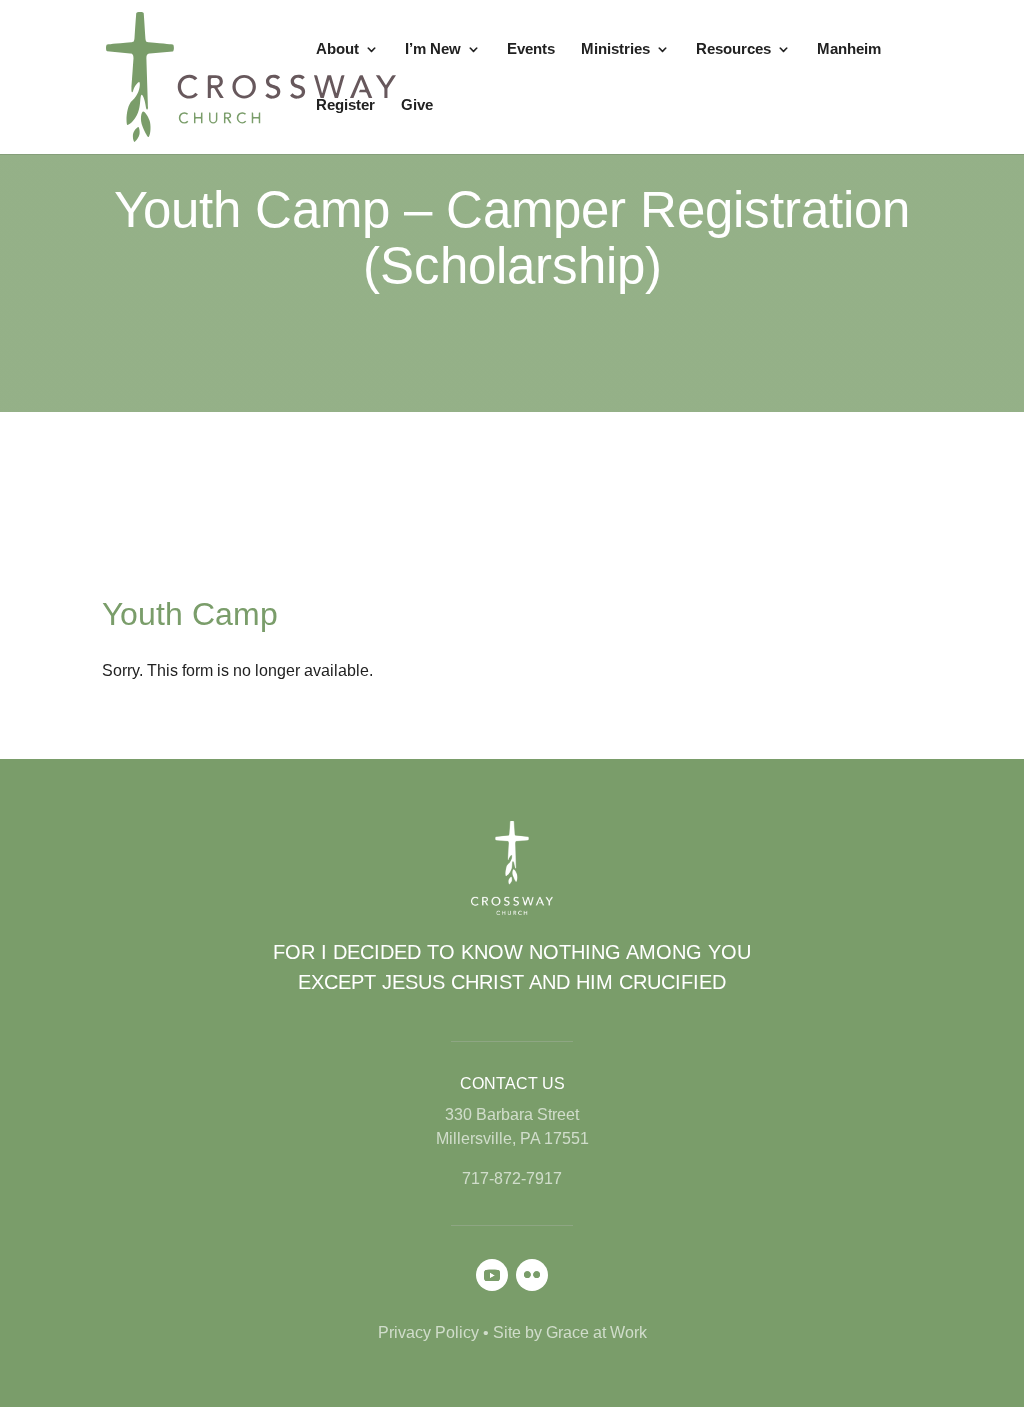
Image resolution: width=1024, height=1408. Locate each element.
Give (417, 105)
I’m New (433, 49)
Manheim (849, 49)
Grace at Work (596, 1332)
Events (531, 49)
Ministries (615, 49)
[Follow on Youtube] (492, 1275)
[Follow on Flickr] (532, 1275)
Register (345, 105)
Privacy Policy (428, 1332)
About (337, 49)
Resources (733, 49)
